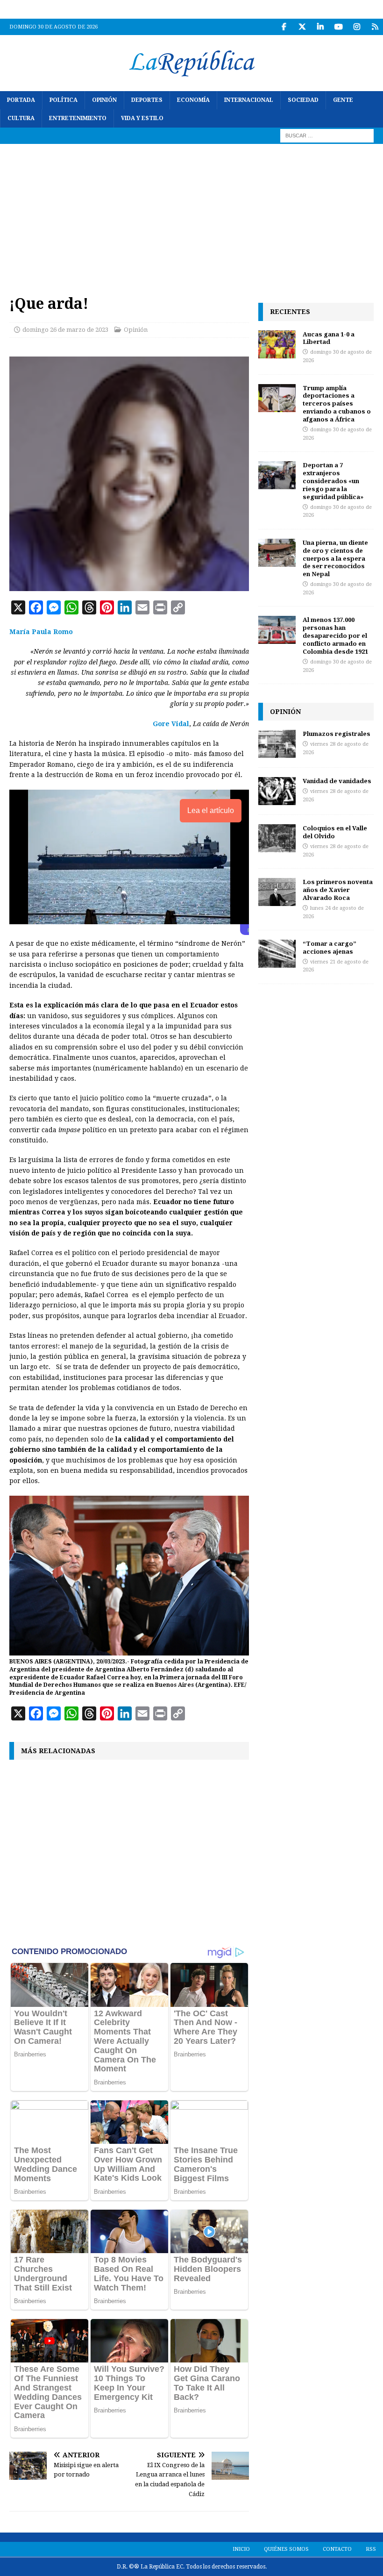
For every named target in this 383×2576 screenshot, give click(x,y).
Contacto (337, 2549)
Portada (21, 100)
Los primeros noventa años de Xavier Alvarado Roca (338, 890)
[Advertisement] (191, 214)
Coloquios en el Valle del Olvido (335, 832)
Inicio (241, 2549)
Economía (193, 100)
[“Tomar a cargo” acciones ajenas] (277, 954)
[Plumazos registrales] (277, 744)
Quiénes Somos (286, 2549)
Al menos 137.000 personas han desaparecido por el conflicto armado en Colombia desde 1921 (335, 635)
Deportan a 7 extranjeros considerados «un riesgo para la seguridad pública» (333, 481)
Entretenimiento (78, 118)
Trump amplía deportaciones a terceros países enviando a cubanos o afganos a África (337, 404)
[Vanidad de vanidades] (277, 791)
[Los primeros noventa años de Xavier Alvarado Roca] (277, 892)
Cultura (21, 118)
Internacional (249, 100)
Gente (343, 100)
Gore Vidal (171, 724)
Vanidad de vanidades (337, 781)
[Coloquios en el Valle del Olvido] (277, 838)
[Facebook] (284, 27)
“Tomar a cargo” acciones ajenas (330, 947)
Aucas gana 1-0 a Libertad (329, 338)
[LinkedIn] (320, 27)
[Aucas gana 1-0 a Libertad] (277, 344)
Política (64, 100)
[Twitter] (302, 27)
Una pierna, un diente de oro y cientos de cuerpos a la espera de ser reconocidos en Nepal (335, 558)
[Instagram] (357, 27)
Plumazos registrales (337, 734)
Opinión (104, 100)
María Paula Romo (41, 632)
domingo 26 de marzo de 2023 (65, 330)
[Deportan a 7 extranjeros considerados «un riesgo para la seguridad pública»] (277, 475)
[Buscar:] (327, 136)
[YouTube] (338, 27)
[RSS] (375, 27)
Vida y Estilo (142, 118)
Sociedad (303, 100)
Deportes (147, 100)
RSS (371, 2549)
